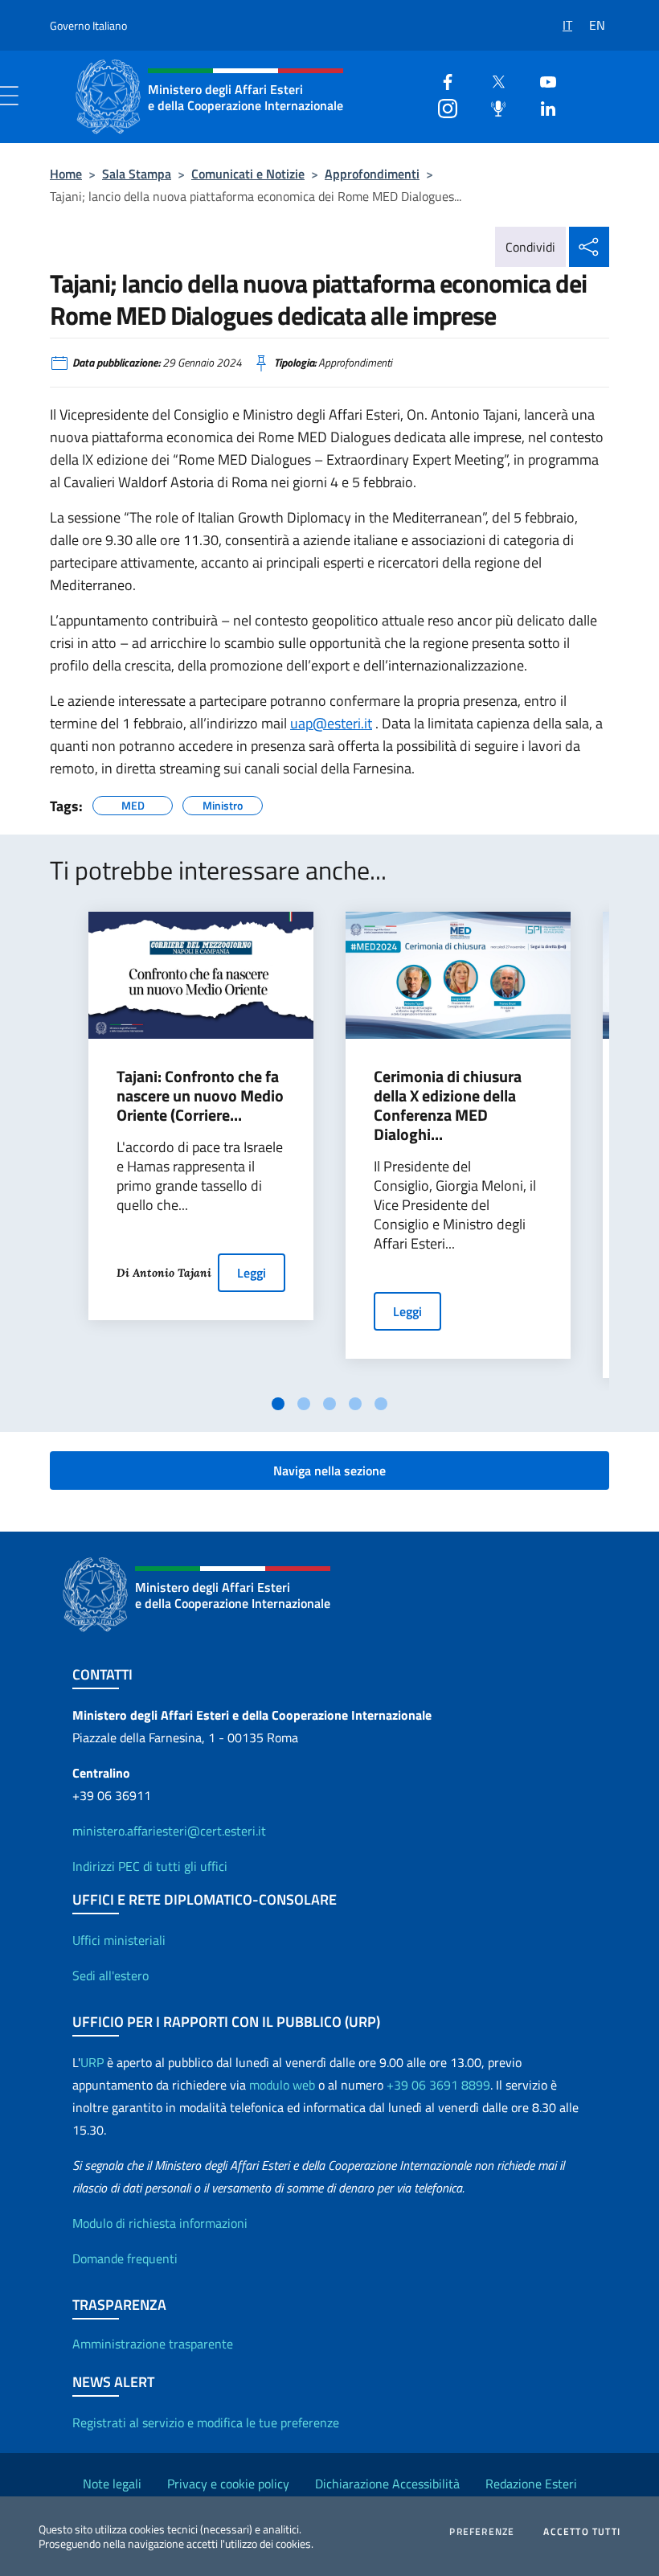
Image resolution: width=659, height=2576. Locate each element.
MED (133, 803)
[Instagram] (441, 107)
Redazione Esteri (531, 2484)
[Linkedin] (542, 107)
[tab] (278, 1404)
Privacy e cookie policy (228, 2484)
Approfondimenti (372, 174)
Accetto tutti (582, 2532)
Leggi (252, 1273)
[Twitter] (492, 80)
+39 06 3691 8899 (438, 2085)
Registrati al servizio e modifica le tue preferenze (206, 2422)
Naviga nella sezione (329, 1471)
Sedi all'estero (111, 1975)
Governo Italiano (88, 25)
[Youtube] (542, 80)
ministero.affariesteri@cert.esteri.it (169, 1831)
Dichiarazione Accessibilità (387, 2484)
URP (92, 2062)
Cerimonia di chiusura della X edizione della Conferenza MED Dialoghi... (448, 1105)
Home (66, 174)
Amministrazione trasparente (153, 2344)
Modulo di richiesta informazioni (160, 2223)
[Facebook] (441, 80)
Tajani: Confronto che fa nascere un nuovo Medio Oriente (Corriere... (200, 1096)
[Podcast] (492, 107)
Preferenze (482, 2532)
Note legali (112, 2484)
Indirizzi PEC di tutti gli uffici (150, 1866)
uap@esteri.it (331, 723)
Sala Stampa (137, 174)
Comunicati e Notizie (248, 174)
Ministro (223, 803)
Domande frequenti (125, 2258)
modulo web (282, 2085)
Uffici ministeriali (119, 1940)
